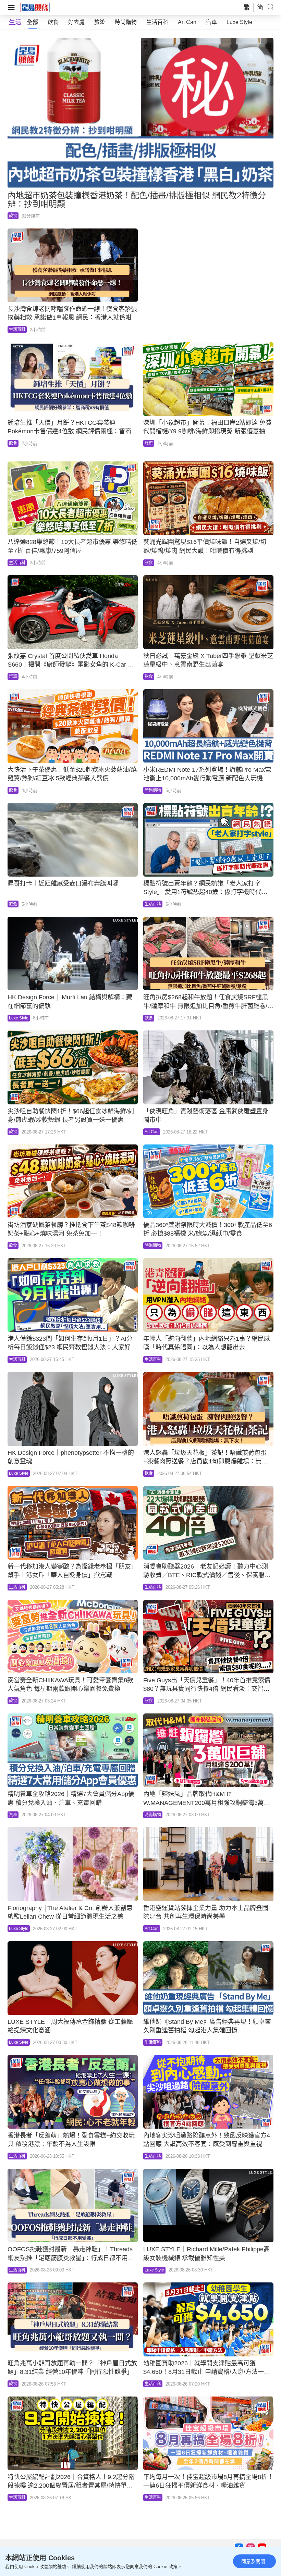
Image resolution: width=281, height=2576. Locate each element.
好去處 (76, 22)
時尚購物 (126, 22)
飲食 (53, 22)
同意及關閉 (253, 2561)
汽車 (211, 22)
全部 (33, 22)
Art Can (187, 22)
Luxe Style (239, 22)
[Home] (35, 7)
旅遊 (100, 22)
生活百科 (157, 22)
